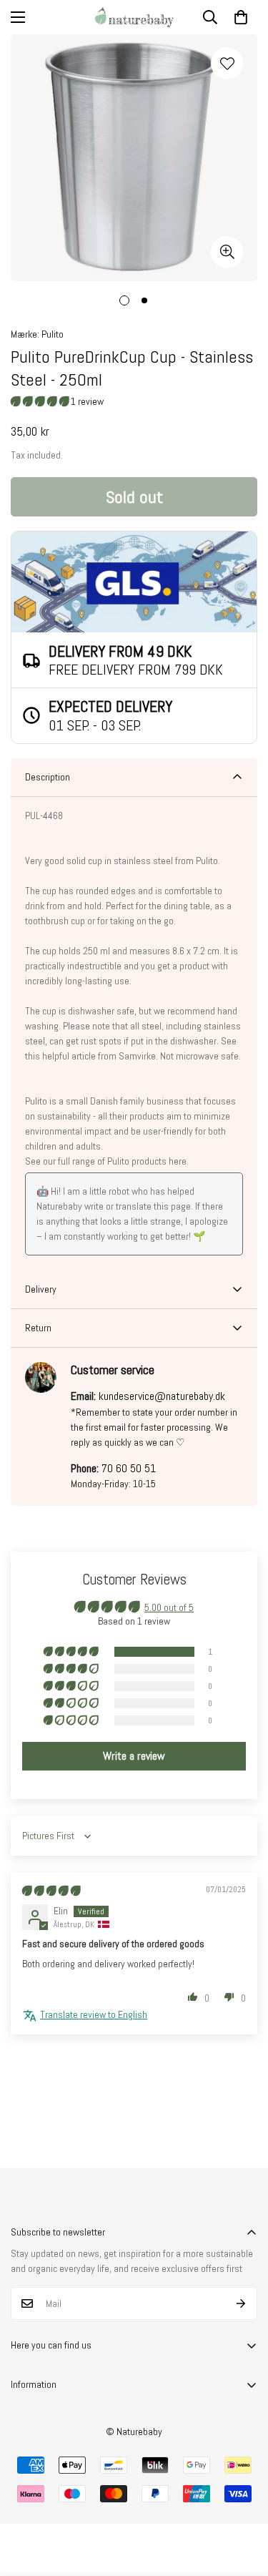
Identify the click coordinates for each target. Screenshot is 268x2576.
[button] (241, 17)
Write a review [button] (134, 1756)
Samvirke (137, 1056)
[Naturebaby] (134, 17)
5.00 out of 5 (169, 1607)
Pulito (53, 334)
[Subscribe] (241, 2303)
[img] (51, 1891)
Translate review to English (94, 2014)
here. (179, 1161)
